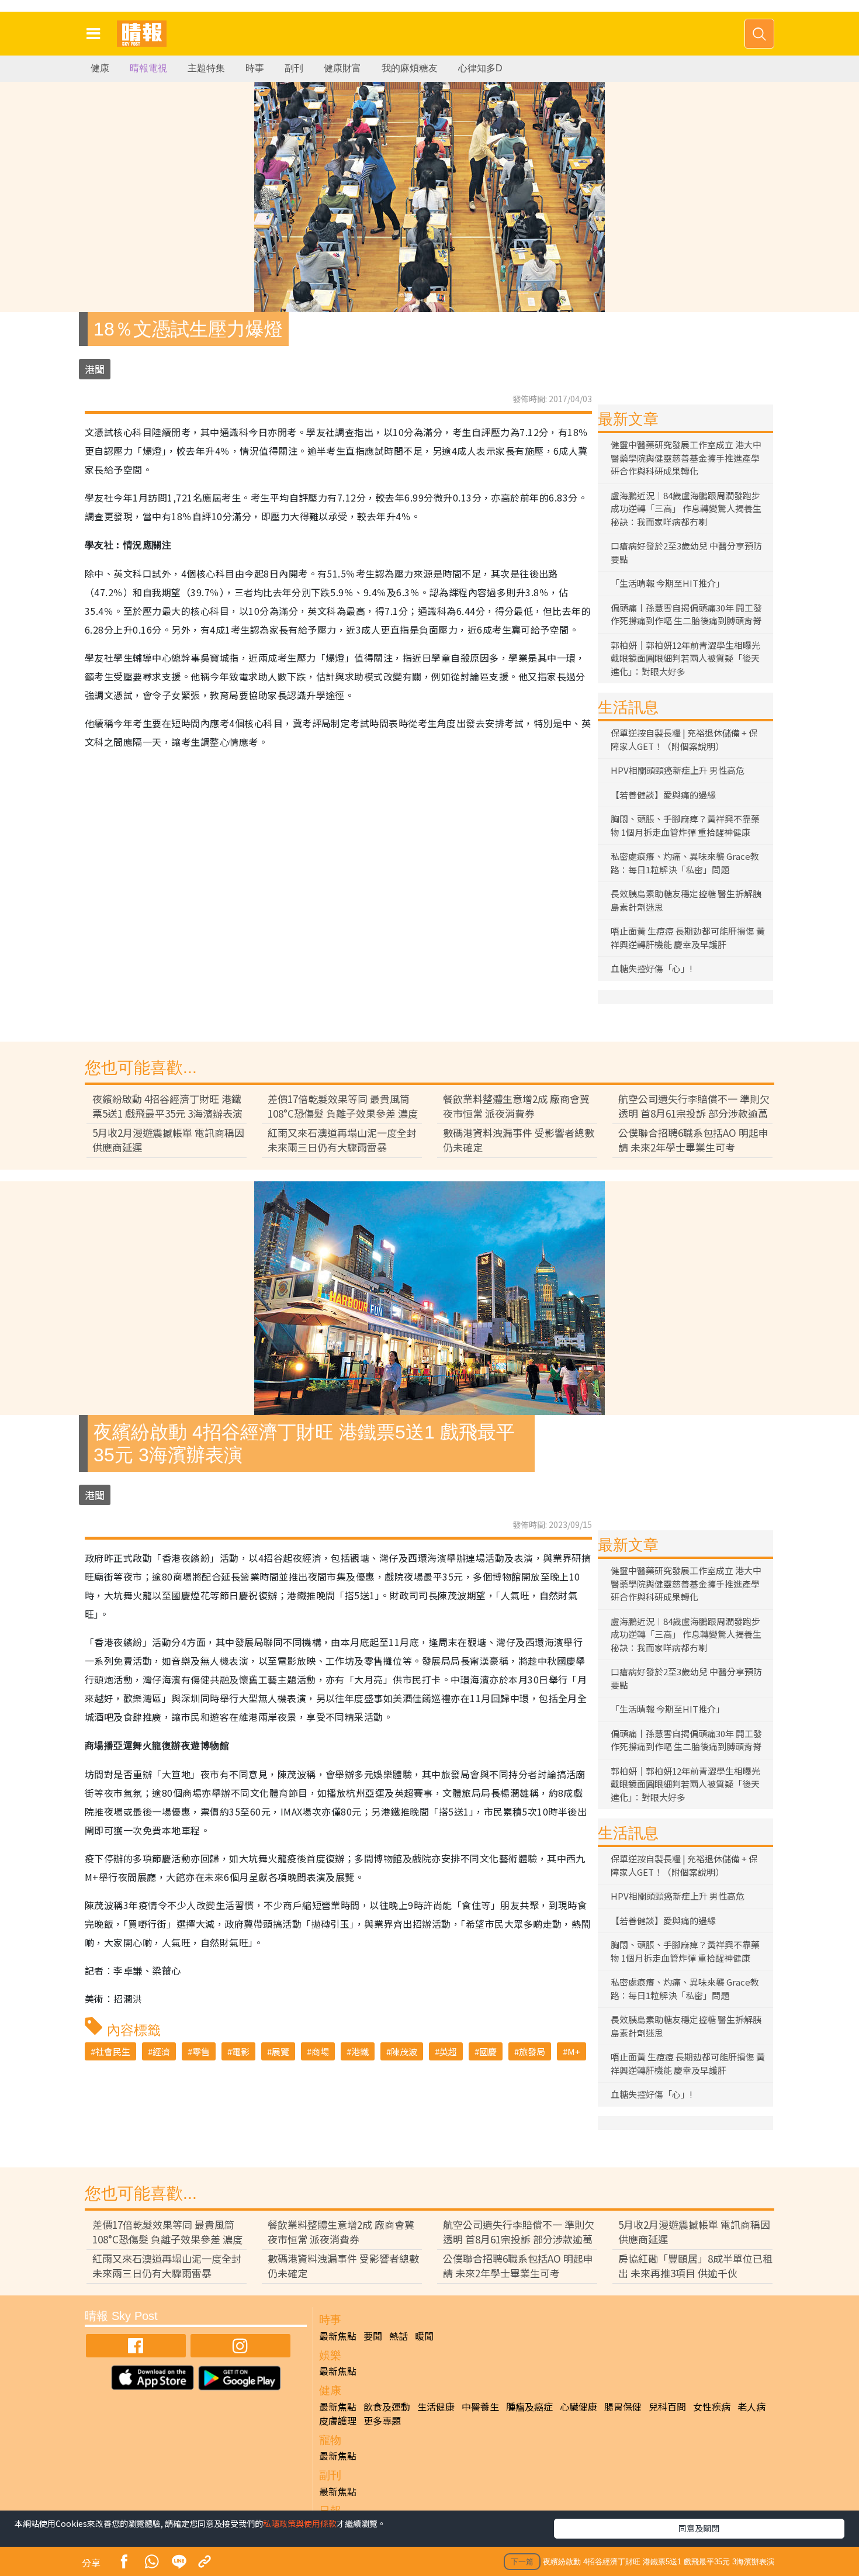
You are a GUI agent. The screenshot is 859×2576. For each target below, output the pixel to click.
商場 (320, 2051)
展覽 (280, 2051)
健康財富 (342, 68)
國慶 (488, 2051)
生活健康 (436, 2406)
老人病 (751, 2406)
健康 (100, 68)
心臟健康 (579, 2406)
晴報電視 (148, 68)
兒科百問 (667, 2406)
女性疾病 (712, 2406)
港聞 (95, 369)
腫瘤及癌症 (529, 2406)
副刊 (294, 68)
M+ (574, 2051)
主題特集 (206, 68)
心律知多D (480, 68)
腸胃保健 (623, 2406)
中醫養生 (480, 2406)
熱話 (399, 2336)
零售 (201, 2051)
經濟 (161, 2051)
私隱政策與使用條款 (300, 2523)
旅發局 (532, 2051)
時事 (255, 68)
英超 (448, 2051)
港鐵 (360, 2051)
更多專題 (382, 2421)
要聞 (373, 2336)
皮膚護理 (338, 2421)
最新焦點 (338, 2336)
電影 (241, 2051)
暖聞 (424, 2336)
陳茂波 (404, 2051)
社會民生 (113, 2051)
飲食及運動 (387, 2406)
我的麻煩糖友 (410, 68)
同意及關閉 (699, 2528)
